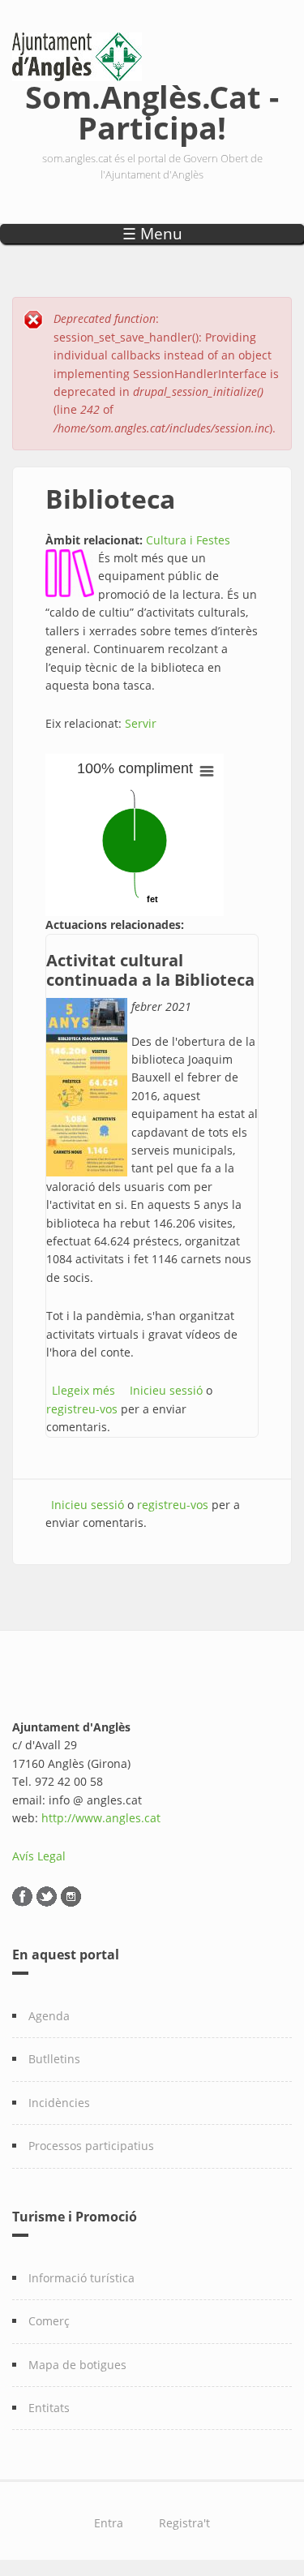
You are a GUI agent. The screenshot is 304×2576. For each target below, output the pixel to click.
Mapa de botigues (77, 2365)
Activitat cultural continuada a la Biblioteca (150, 970)
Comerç (49, 2321)
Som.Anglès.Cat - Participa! (152, 109)
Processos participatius (91, 2146)
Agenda (49, 2016)
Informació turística (81, 2278)
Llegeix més (83, 1390)
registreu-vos (82, 1409)
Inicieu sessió (166, 1390)
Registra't (184, 2523)
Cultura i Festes (188, 540)
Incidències (59, 2103)
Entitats (49, 2408)
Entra (109, 2523)
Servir (141, 723)
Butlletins (54, 2059)
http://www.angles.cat (101, 1818)
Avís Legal (39, 1856)
